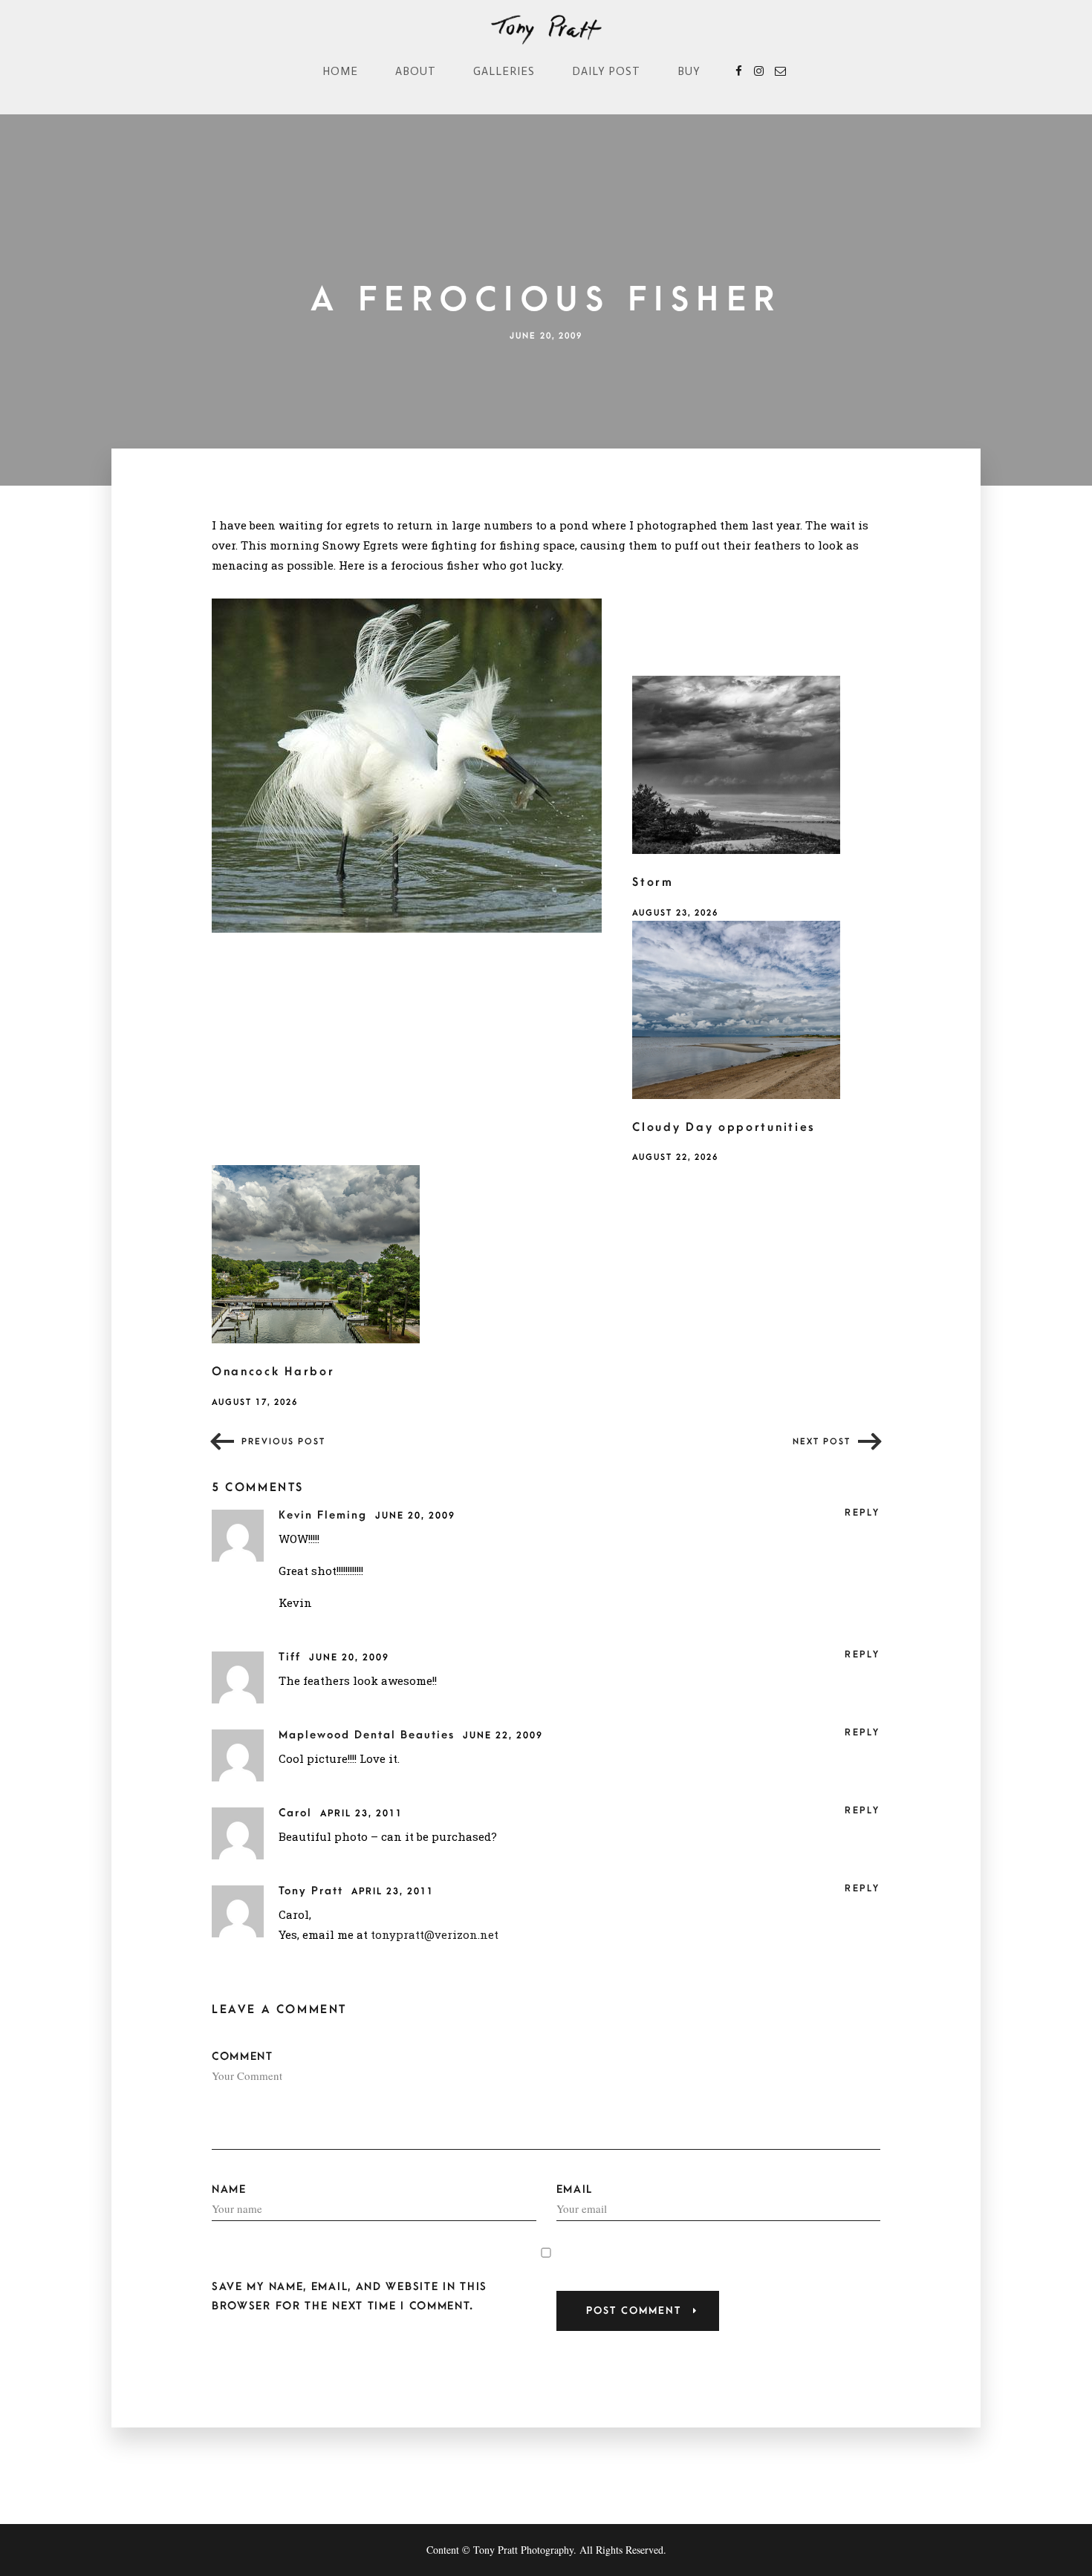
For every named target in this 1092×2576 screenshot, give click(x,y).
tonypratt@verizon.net (435, 1934)
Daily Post (606, 71)
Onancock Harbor (273, 1372)
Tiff (292, 1657)
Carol (298, 1813)
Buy (689, 71)
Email (575, 2189)
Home (340, 71)
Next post (822, 1442)
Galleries (504, 71)
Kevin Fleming (325, 1515)
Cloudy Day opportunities (724, 1127)
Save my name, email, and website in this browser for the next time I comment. (350, 2296)
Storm (653, 882)
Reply (862, 1513)
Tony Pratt (313, 1891)
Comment (243, 2057)
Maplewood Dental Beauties (369, 1735)
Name (229, 2189)
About (416, 71)
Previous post (283, 1442)
